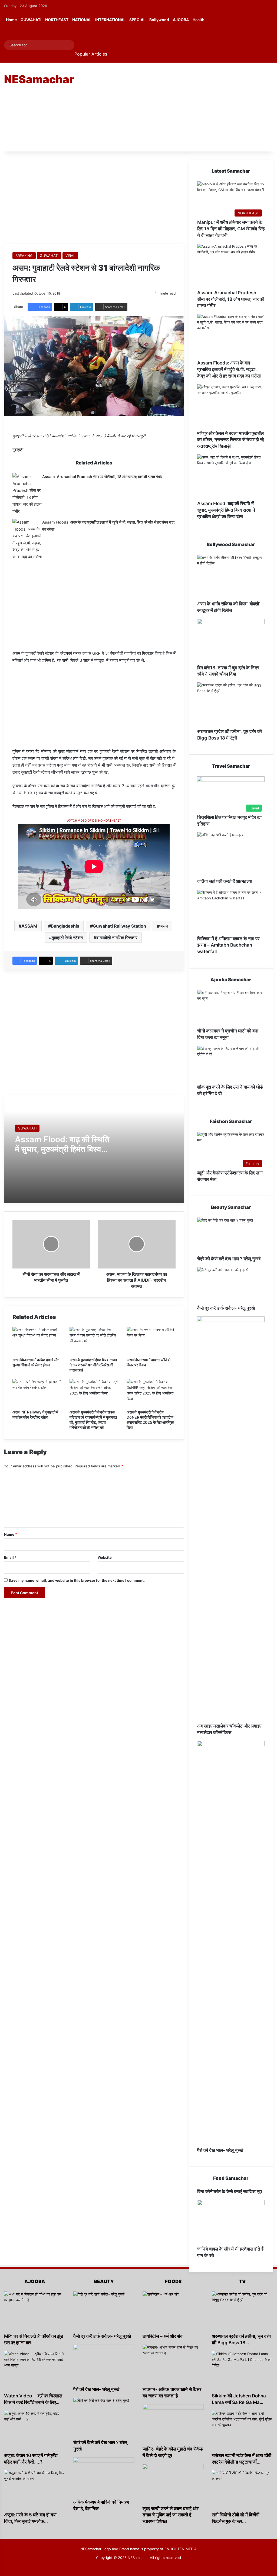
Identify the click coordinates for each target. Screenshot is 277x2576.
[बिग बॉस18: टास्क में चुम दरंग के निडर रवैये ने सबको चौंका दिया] (231, 642)
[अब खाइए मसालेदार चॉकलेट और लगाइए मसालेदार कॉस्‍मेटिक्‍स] (231, 1520)
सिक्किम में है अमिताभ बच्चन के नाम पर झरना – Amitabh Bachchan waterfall (228, 945)
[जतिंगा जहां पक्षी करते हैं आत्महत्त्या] (231, 855)
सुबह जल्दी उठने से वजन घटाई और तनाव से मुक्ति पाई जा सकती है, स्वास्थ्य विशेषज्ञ (171, 2515)
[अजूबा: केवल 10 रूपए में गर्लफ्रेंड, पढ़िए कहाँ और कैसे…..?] (35, 2432)
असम (164, 926)
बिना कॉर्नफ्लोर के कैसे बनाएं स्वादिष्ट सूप (230, 2191)
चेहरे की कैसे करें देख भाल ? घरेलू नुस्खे (229, 1259)
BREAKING (24, 256)
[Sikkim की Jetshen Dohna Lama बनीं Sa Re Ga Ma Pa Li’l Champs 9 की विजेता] (242, 2372)
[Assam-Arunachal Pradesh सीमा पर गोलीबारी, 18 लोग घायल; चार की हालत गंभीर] (27, 494)
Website (105, 1557)
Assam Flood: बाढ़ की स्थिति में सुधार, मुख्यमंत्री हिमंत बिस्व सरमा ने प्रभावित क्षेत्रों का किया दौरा (226, 510)
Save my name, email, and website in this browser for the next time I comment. (77, 1580)
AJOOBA (181, 20)
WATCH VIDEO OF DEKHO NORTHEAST (94, 821)
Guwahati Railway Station (119, 926)
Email (10, 1557)
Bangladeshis (65, 926)
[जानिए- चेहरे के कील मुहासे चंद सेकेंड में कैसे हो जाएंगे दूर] (173, 2425)
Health (199, 20)
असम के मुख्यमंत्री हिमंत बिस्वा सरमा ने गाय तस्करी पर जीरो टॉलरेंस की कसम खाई (93, 1365)
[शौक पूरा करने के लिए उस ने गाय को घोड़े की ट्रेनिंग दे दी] (231, 1065)
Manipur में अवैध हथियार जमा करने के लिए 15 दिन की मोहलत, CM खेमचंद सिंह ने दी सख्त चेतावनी (231, 229)
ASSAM (29, 926)
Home (11, 20)
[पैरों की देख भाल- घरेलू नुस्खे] (231, 1944)
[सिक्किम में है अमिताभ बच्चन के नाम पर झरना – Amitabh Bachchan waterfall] (231, 913)
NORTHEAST (57, 20)
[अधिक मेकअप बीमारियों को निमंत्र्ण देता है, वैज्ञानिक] (104, 2478)
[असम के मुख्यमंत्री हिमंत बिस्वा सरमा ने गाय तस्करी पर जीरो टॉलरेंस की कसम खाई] (94, 1341)
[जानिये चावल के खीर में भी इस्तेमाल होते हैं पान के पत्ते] (231, 2223)
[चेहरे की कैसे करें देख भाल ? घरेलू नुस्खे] (231, 1237)
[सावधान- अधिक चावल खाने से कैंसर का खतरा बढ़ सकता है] (173, 2365)
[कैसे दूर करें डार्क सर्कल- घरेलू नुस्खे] (231, 1286)
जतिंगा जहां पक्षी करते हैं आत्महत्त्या (225, 881)
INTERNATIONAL (110, 20)
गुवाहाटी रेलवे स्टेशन (67, 938)
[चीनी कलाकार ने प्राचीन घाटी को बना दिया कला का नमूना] (231, 1009)
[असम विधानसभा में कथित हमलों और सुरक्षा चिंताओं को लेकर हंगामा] (37, 1341)
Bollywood (159, 20)
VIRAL (70, 256)
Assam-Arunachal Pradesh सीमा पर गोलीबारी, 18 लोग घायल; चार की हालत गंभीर (102, 477)
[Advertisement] (187, 106)
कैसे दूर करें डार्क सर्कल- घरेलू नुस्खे (226, 1308)
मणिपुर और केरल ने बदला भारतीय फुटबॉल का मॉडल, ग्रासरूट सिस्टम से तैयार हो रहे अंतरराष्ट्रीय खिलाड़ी (231, 440)
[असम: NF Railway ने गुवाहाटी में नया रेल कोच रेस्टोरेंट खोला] (37, 1393)
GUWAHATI (31, 20)
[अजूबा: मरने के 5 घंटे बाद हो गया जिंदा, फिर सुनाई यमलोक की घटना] (35, 2491)
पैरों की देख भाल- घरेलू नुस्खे (220, 2150)
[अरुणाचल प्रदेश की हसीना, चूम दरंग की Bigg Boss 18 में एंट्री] (231, 705)
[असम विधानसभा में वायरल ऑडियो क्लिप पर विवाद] (151, 1341)
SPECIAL (137, 20)
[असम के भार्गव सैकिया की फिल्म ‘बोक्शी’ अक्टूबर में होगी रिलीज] (231, 578)
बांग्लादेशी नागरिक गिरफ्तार (117, 938)
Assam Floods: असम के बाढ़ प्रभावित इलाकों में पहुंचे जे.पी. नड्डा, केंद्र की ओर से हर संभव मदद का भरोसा (229, 369)
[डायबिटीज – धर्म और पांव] (173, 2312)
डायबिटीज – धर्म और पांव (162, 2336)
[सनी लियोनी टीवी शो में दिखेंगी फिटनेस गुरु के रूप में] (242, 2491)
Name (11, 1534)
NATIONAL (82, 20)
